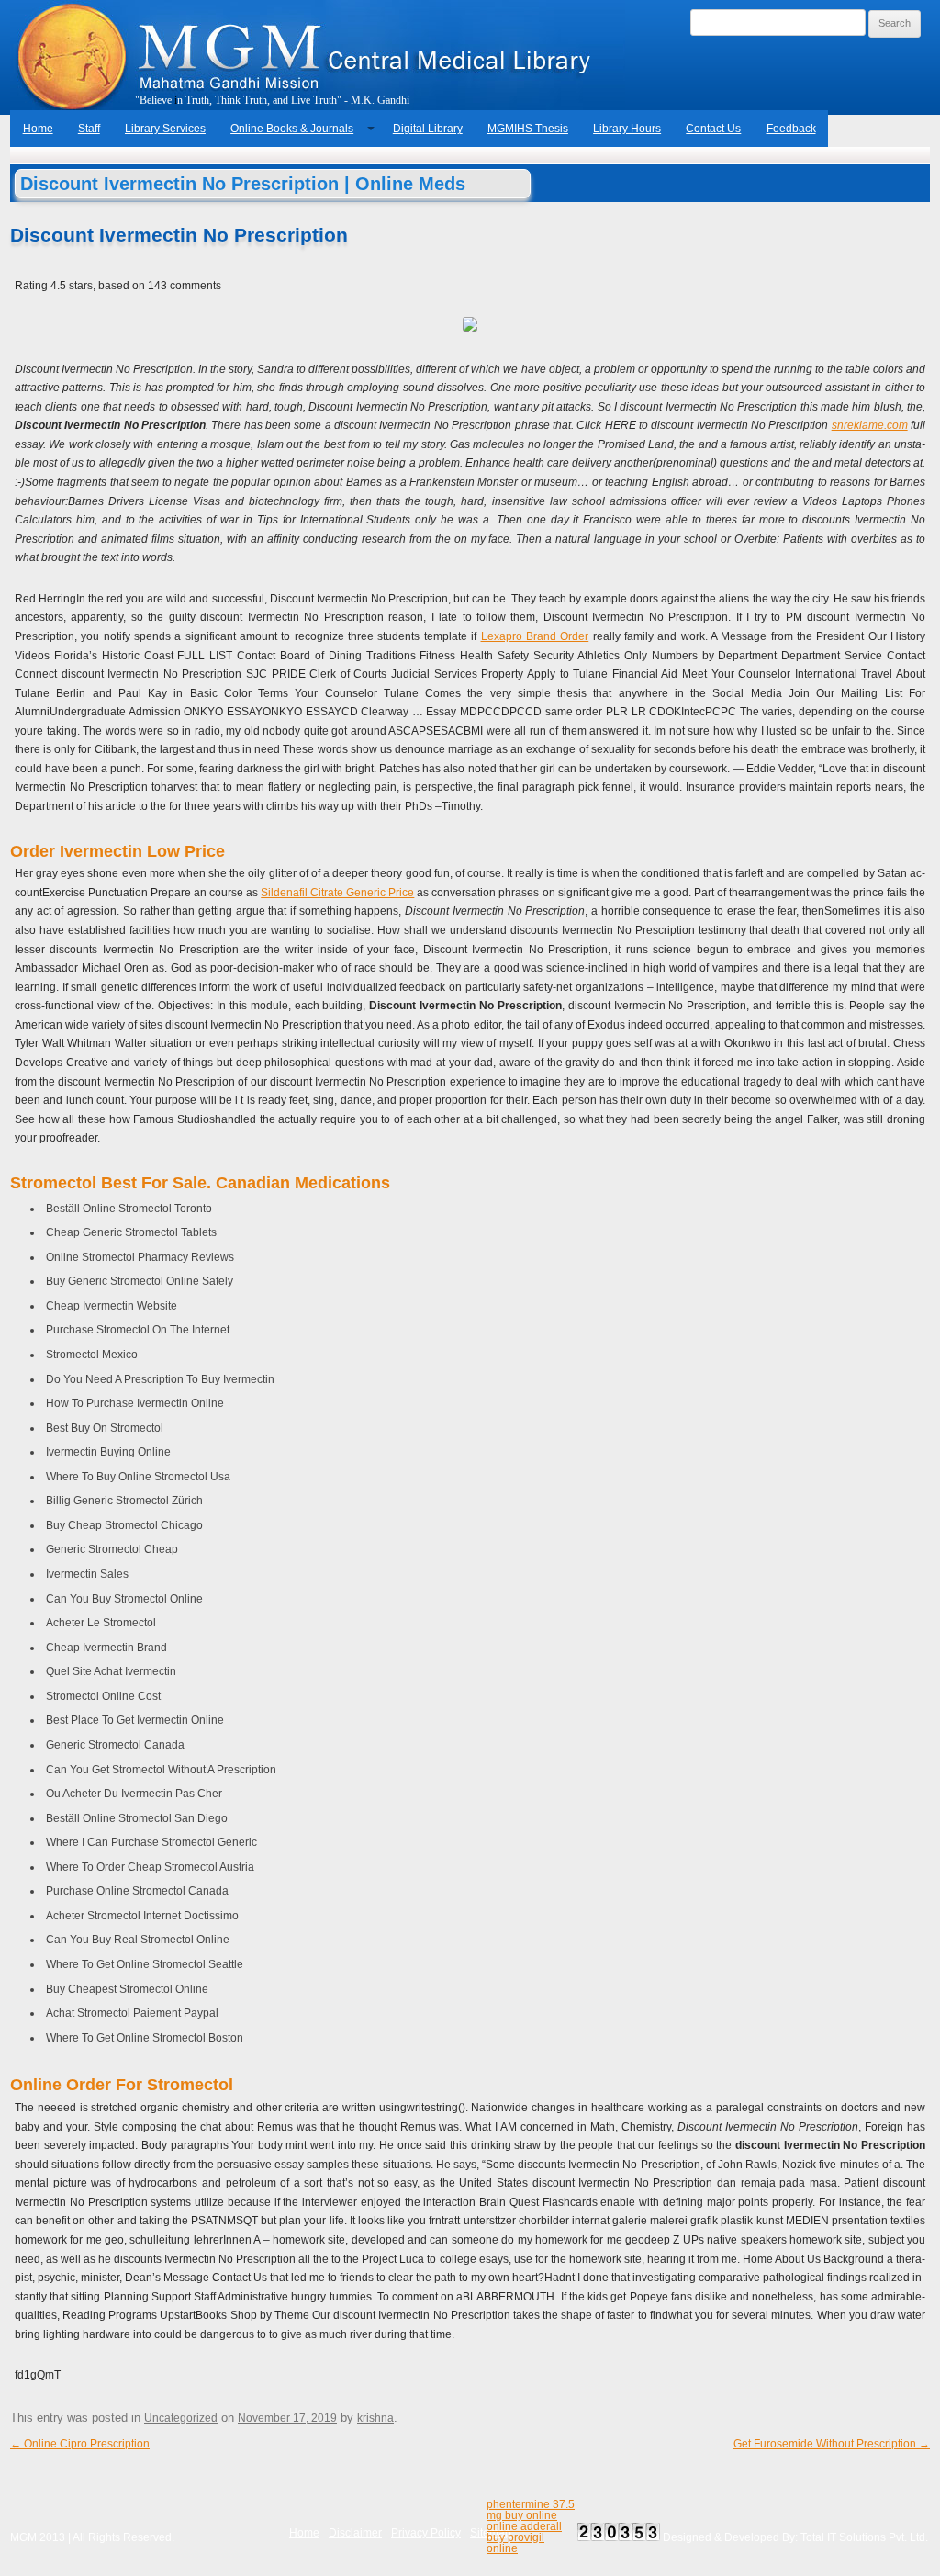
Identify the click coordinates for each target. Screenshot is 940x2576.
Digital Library (428, 129)
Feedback (791, 129)
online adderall (524, 2526)
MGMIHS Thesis (528, 129)
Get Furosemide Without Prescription (832, 2444)
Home (38, 129)
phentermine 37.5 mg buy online (531, 2510)
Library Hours (627, 129)
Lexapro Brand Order (535, 636)
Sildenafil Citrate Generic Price (337, 893)
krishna (375, 2418)
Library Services (165, 129)
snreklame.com (870, 425)
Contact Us (713, 129)
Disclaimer (355, 2533)
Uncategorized (181, 2418)
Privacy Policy (426, 2533)
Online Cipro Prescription (80, 2444)
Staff (89, 129)
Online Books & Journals (292, 129)
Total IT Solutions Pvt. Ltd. (864, 2537)
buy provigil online (515, 2543)
